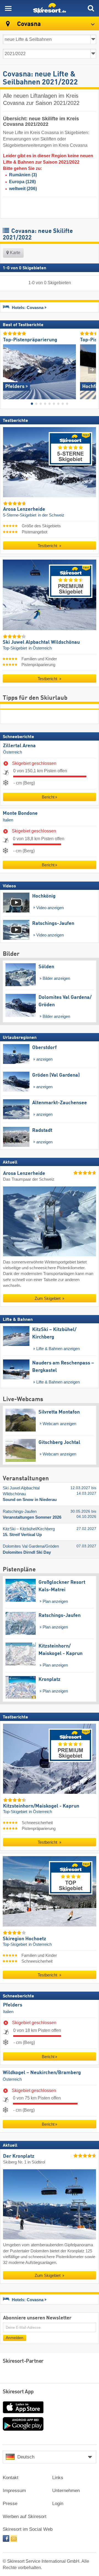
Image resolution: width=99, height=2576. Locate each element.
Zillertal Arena (19, 746)
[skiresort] (50, 8)
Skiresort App (18, 2392)
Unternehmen (66, 2491)
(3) (23, 175)
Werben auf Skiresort (25, 2517)
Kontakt (11, 2478)
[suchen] (91, 8)
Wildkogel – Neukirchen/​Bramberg (42, 2073)
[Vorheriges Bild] (7, 370)
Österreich (13, 752)
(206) (23, 189)
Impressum (14, 2491)
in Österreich (40, 648)
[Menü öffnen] (8, 8)
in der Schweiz (51, 515)
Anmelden (15, 2337)
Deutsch (26, 2457)
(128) (22, 182)
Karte (15, 253)
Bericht (48, 797)
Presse (10, 2504)
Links (58, 2478)
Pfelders (13, 2005)
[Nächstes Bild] (92, 370)
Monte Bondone (20, 813)
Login (58, 2504)
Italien (8, 820)
